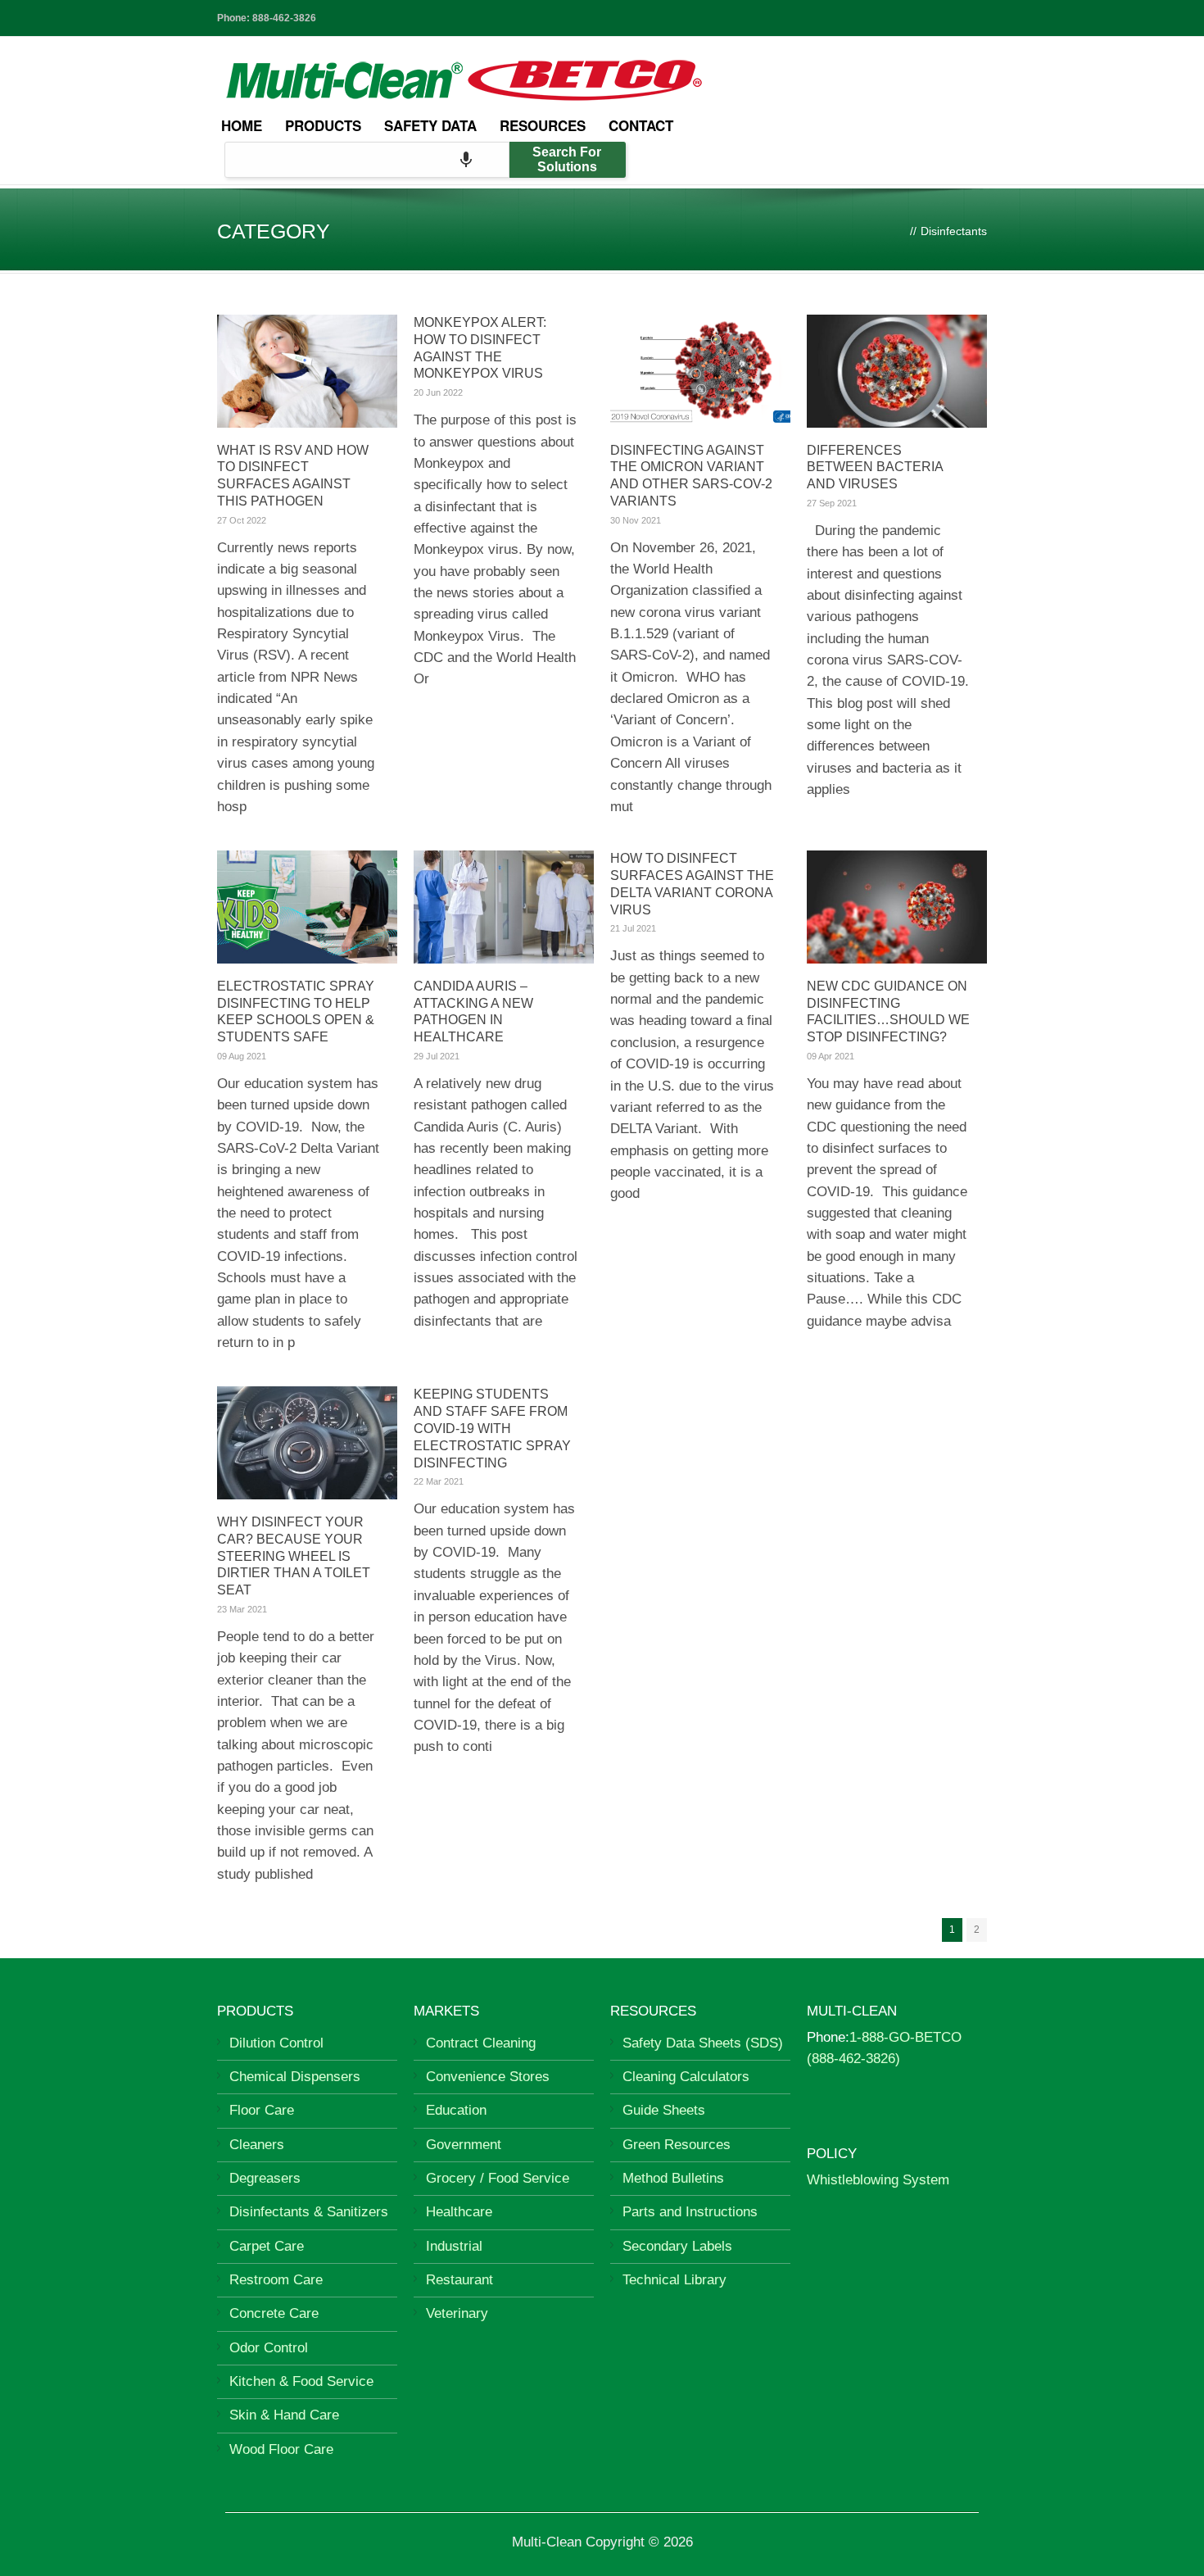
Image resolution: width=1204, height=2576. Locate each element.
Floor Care (262, 2110)
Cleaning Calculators (686, 2077)
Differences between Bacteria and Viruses (875, 467)
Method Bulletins (673, 2178)
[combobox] (367, 160)
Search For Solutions (567, 159)
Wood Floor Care (281, 2449)
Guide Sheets (664, 2110)
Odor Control (269, 2348)
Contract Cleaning (481, 2043)
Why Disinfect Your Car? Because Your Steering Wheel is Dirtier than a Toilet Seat (294, 1556)
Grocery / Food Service (498, 2178)
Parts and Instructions (690, 2212)
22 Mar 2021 (439, 1481)
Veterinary (457, 2313)
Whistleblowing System (878, 2180)
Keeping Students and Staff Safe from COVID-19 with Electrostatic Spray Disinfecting (492, 1428)
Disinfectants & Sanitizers (309, 2212)
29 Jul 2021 (437, 1056)
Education (456, 2110)
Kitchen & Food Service (301, 2381)
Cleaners (257, 2145)
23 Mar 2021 (242, 1609)
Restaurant (459, 2280)
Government (464, 2145)
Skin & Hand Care (284, 2415)
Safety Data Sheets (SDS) (703, 2043)
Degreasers (265, 2178)
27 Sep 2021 (832, 503)
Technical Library (674, 2280)
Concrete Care (274, 2313)
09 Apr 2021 (831, 1056)
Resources (543, 125)
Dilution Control (276, 2043)
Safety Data (430, 125)
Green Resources (677, 2145)
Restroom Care (276, 2280)
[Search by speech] (466, 160)
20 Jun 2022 (438, 392)
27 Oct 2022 (242, 520)
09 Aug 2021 (242, 1056)
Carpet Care (267, 2246)
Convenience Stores (488, 2077)
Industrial (454, 2246)
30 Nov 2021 (636, 520)
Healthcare (459, 2212)
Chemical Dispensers (295, 2077)
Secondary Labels (677, 2246)
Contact (641, 125)
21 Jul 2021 (633, 928)
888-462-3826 (284, 18)
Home (242, 125)
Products (323, 125)
